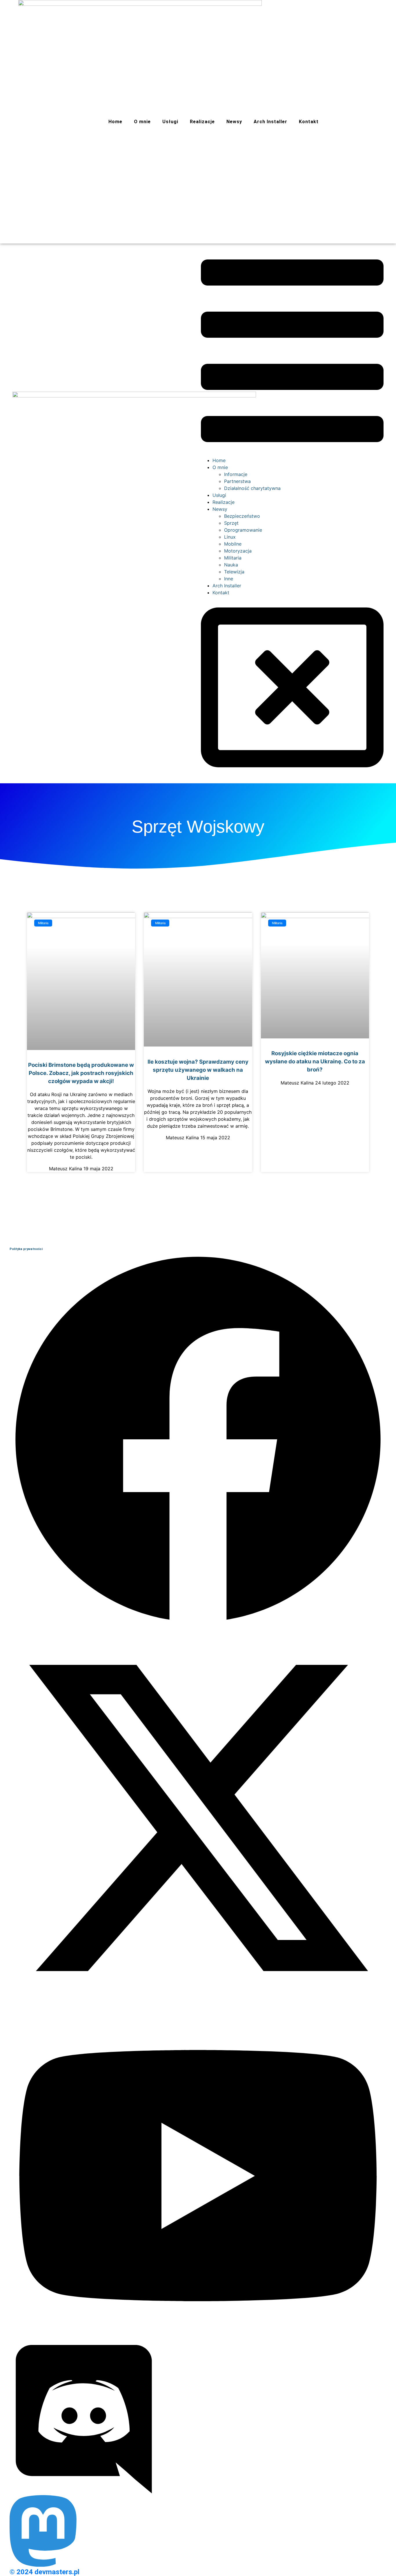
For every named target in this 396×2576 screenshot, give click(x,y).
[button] (292, 352)
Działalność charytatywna (252, 488)
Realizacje (202, 122)
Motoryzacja (238, 551)
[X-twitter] (198, 2005)
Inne (229, 579)
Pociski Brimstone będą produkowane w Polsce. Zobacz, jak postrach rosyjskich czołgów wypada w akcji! (81, 1073)
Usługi (170, 122)
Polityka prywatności (26, 1249)
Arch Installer (270, 122)
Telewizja (234, 572)
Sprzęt (231, 523)
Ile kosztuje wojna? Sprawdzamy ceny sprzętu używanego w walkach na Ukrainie (198, 1070)
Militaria (233, 558)
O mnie (142, 122)
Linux (230, 537)
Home (115, 122)
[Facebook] (198, 1626)
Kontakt (309, 122)
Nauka (231, 565)
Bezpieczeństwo (242, 516)
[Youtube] (198, 2341)
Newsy (234, 122)
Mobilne (233, 544)
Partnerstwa (237, 481)
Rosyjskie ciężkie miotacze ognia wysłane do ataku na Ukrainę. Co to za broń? (315, 1061)
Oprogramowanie (243, 530)
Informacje (236, 474)
